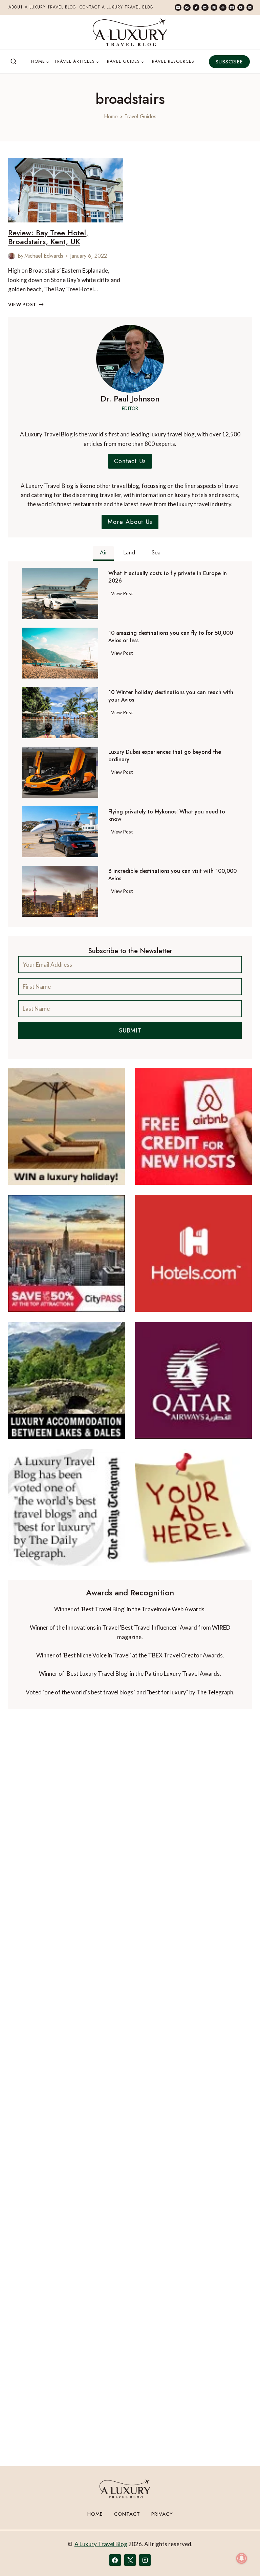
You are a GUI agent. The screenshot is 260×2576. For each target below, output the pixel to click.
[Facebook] (187, 7)
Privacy (162, 2514)
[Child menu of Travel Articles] (77, 62)
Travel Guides (140, 116)
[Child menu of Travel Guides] (124, 62)
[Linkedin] (205, 7)
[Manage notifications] (242, 2558)
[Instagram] (232, 7)
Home (111, 116)
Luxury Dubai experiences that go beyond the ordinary (165, 756)
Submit (130, 1030)
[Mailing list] (178, 7)
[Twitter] (196, 7)
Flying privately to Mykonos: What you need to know (167, 815)
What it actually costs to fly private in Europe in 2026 (168, 577)
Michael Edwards (44, 256)
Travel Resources (172, 61)
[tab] (103, 553)
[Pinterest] (214, 7)
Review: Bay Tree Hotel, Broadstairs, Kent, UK (48, 237)
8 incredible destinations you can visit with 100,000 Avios (172, 875)
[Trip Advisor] (223, 7)
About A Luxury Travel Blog (42, 7)
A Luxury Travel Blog (101, 2544)
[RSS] (250, 7)
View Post (26, 304)
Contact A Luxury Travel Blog (116, 7)
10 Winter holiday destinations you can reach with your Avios (171, 696)
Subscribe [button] (229, 62)
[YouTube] (241, 7)
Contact (127, 2514)
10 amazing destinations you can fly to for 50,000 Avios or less (171, 637)
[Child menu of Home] (40, 62)
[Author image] (12, 256)
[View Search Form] (14, 62)
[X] (130, 2560)
